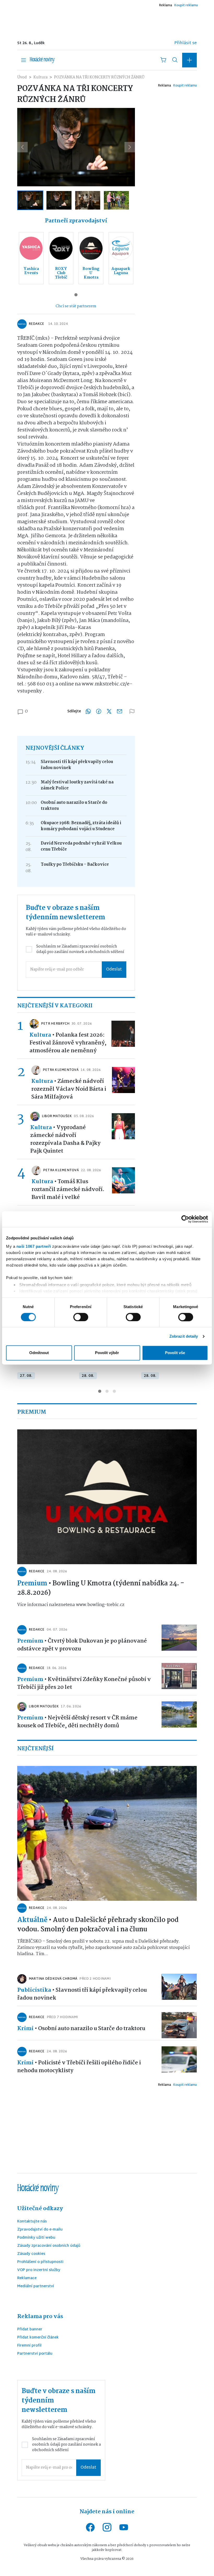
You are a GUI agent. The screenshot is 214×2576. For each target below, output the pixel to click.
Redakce (36, 324)
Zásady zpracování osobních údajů (49, 2246)
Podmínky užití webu (36, 2238)
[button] (189, 60)
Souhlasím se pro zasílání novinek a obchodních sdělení (80, 949)
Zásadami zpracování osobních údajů (77, 949)
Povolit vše (175, 1353)
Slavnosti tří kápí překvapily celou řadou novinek (77, 765)
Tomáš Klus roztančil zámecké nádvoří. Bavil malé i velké (68, 1189)
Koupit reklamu (186, 5)
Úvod (22, 77)
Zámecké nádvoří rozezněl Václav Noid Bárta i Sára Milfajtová (69, 1089)
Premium (32, 1584)
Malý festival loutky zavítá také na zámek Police (77, 785)
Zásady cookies (31, 2254)
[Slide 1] (76, 295)
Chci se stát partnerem (76, 306)
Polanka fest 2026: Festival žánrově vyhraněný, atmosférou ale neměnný (68, 1043)
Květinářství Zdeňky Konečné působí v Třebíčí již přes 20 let (84, 1683)
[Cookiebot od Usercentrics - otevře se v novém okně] (185, 1219)
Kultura (40, 77)
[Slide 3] (114, 1391)
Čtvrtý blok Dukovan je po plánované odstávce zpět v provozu (82, 1645)
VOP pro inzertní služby (39, 2270)
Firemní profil (29, 2346)
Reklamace (27, 2278)
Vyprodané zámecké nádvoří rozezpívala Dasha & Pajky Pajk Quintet (65, 1139)
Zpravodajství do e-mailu (40, 2230)
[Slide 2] (107, 1391)
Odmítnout (39, 1353)
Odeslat (114, 970)
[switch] (81, 1317)
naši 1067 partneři (34, 1246)
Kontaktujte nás (32, 2222)
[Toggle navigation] (23, 60)
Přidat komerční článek (38, 2338)
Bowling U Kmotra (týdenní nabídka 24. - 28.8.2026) (101, 1588)
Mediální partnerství (36, 2287)
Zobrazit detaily (184, 1336)
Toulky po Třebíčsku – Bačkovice (75, 865)
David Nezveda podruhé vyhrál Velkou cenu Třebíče (81, 846)
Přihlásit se (186, 43)
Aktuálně (32, 1920)
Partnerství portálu (35, 2354)
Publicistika (34, 1990)
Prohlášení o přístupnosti (40, 2262)
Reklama (165, 5)
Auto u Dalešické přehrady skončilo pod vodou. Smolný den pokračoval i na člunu (98, 1925)
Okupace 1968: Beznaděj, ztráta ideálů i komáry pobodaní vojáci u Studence (81, 826)
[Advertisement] (107, 22)
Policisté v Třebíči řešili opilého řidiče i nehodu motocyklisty (79, 2067)
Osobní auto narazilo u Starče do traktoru (74, 806)
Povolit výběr (107, 1353)
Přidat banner (30, 2330)
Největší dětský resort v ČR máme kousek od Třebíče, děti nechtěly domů (77, 1722)
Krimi (25, 2029)
